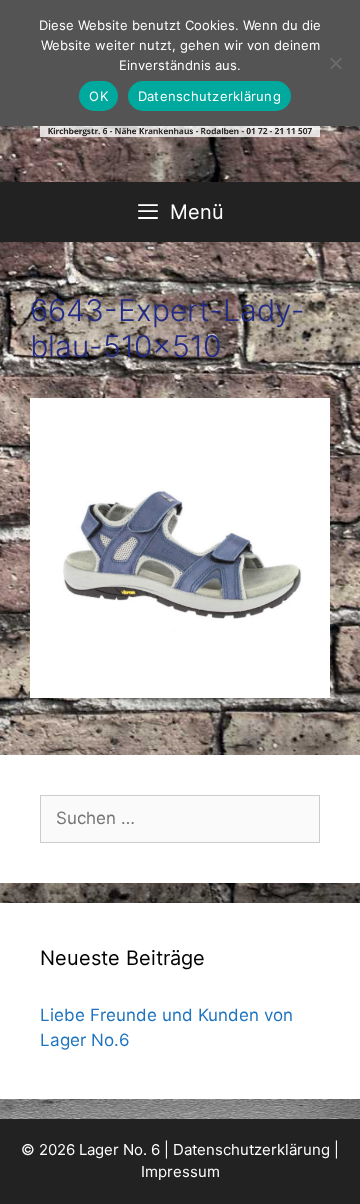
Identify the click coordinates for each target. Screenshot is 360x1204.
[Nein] (335, 63)
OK (98, 96)
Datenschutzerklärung (251, 1149)
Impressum (180, 1171)
